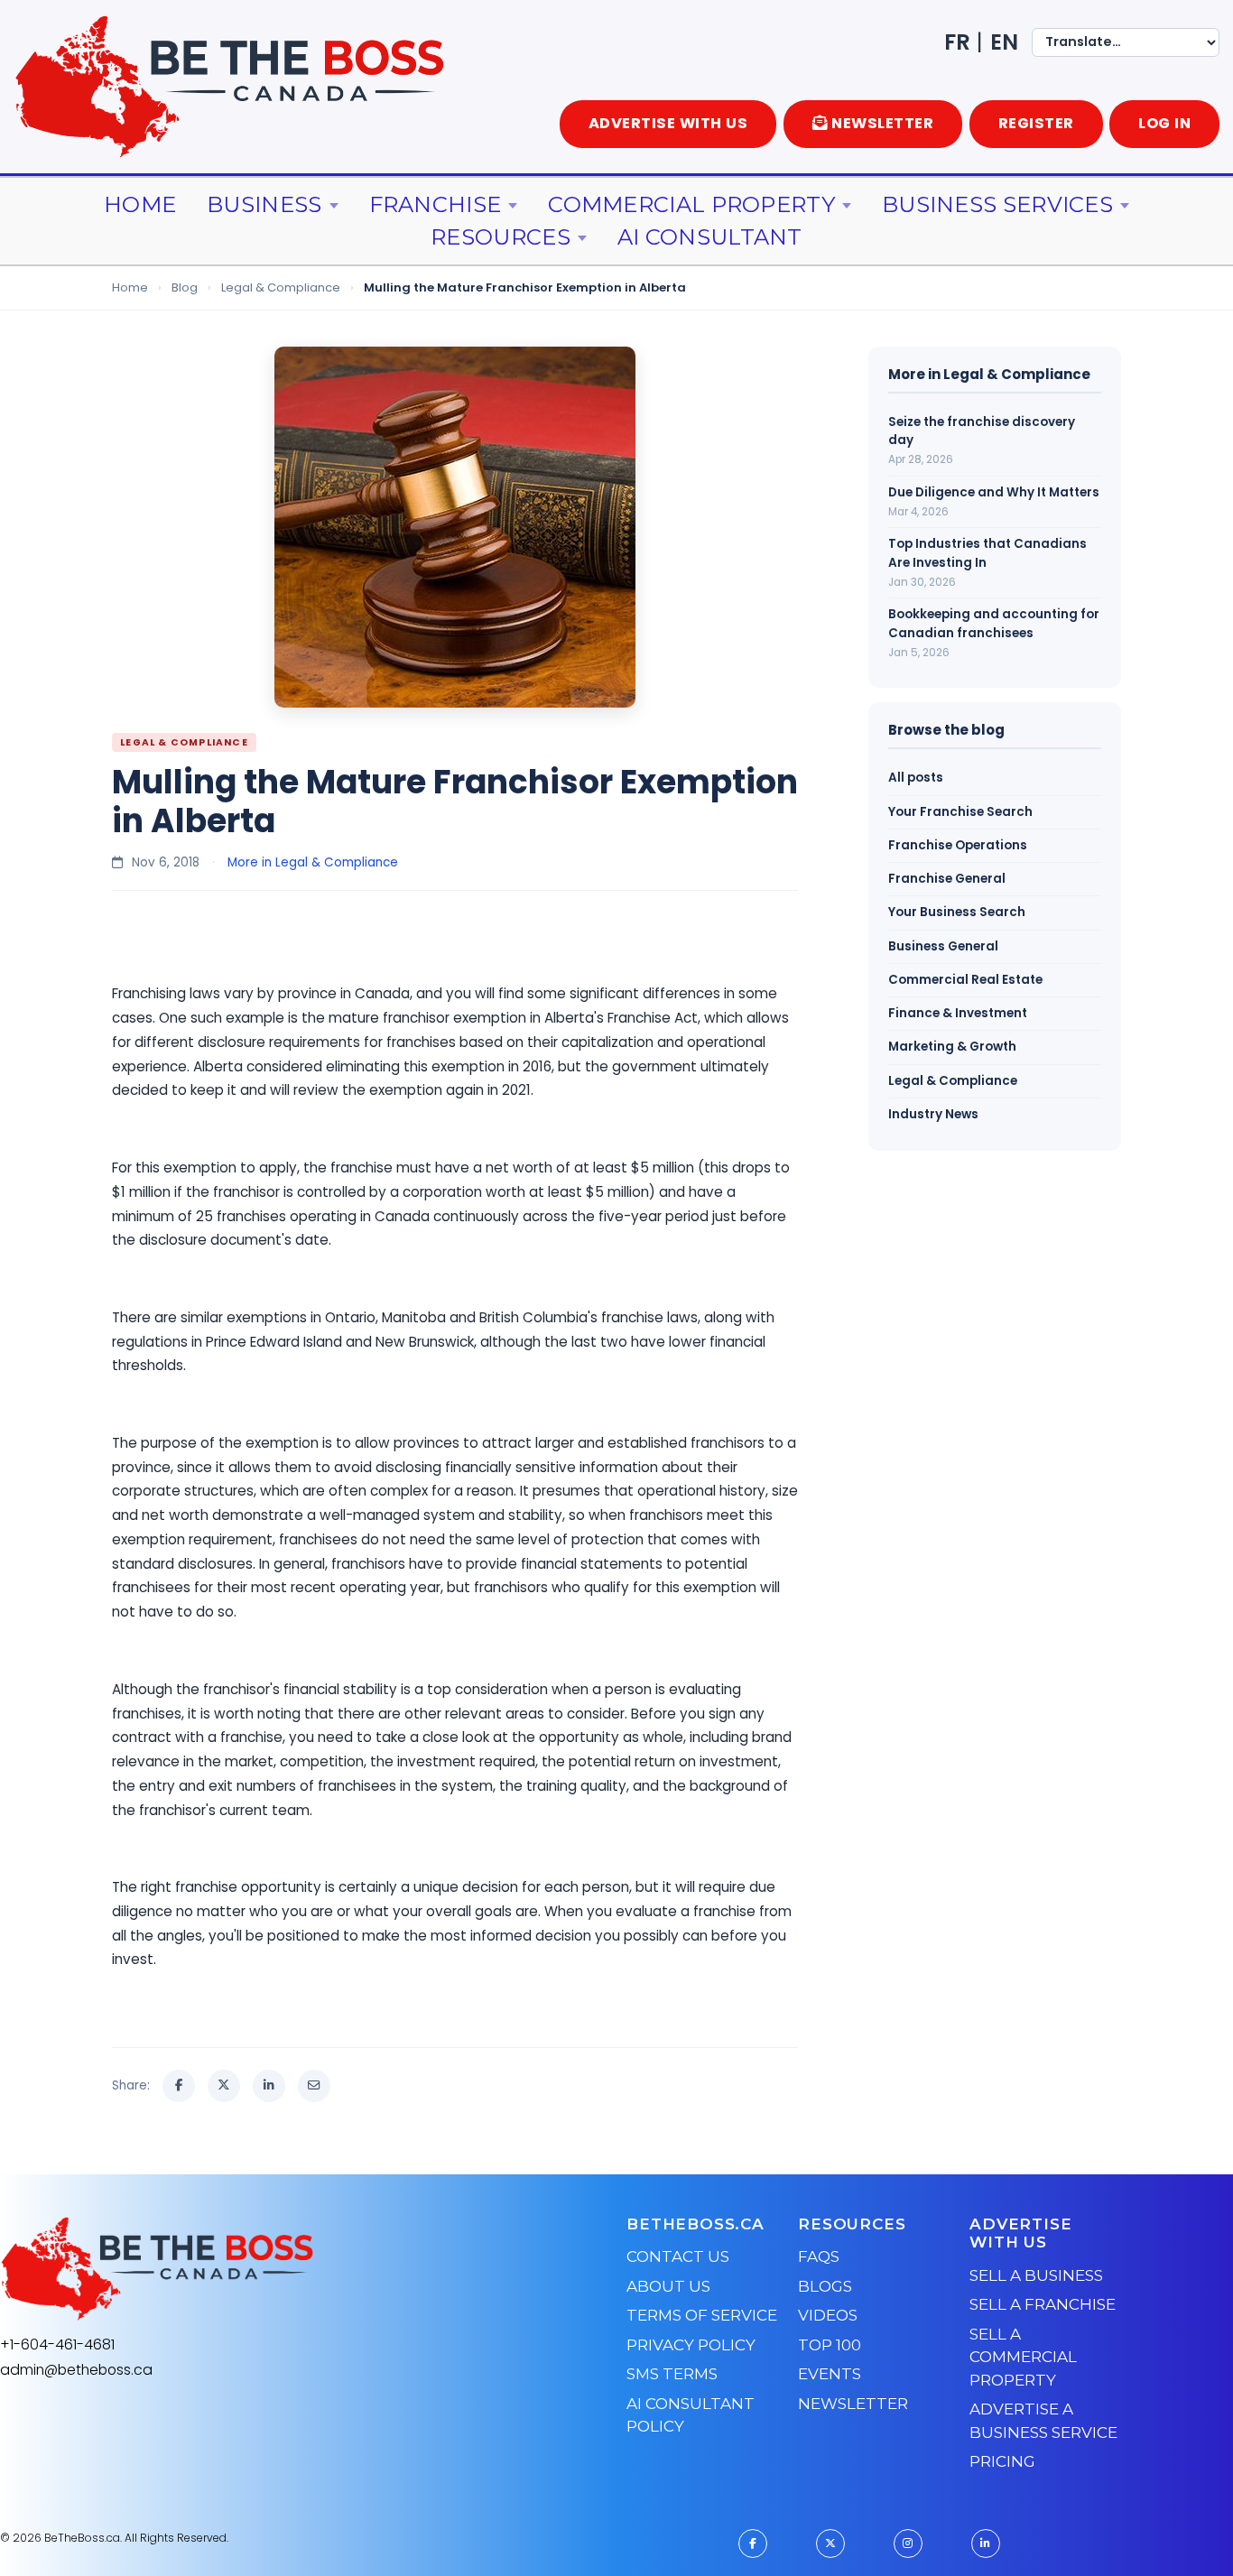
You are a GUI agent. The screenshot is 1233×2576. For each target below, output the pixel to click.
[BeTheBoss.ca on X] (830, 2544)
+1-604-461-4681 (57, 2344)
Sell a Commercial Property (1023, 2357)
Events (830, 2374)
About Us (668, 2286)
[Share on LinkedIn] (269, 2086)
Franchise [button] (436, 204)
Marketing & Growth (952, 1047)
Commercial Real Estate (965, 980)
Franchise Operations (958, 845)
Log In (1164, 123)
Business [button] (264, 204)
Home (140, 204)
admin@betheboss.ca (76, 2370)
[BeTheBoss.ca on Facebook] (753, 2544)
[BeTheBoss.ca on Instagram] (908, 2544)
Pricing (1002, 2461)
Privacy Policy (691, 2345)
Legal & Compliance (281, 287)
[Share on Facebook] (179, 2086)
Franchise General (947, 879)
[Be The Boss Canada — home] (270, 2269)
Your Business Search (957, 912)
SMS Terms (672, 2374)
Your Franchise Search (960, 812)
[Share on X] (224, 2086)
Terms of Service (702, 2315)
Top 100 (830, 2345)
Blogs (825, 2286)
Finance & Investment (958, 1013)
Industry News (933, 1114)
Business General (943, 946)
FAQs (819, 2256)
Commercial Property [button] (691, 204)
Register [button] (1036, 123)
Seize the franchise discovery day (982, 431)
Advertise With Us (668, 123)
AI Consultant (710, 237)
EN (1004, 42)
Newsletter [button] (882, 123)
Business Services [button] (997, 204)
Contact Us (678, 2256)
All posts (916, 778)
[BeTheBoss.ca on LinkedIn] (986, 2544)
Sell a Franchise (1043, 2304)
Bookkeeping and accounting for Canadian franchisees (994, 623)
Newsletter (853, 2404)
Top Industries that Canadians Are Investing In (987, 553)
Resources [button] (501, 237)
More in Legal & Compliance (313, 862)
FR (957, 42)
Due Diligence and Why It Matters (994, 492)
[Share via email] (314, 2086)
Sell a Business (1036, 2275)
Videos (828, 2315)
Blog (185, 287)
